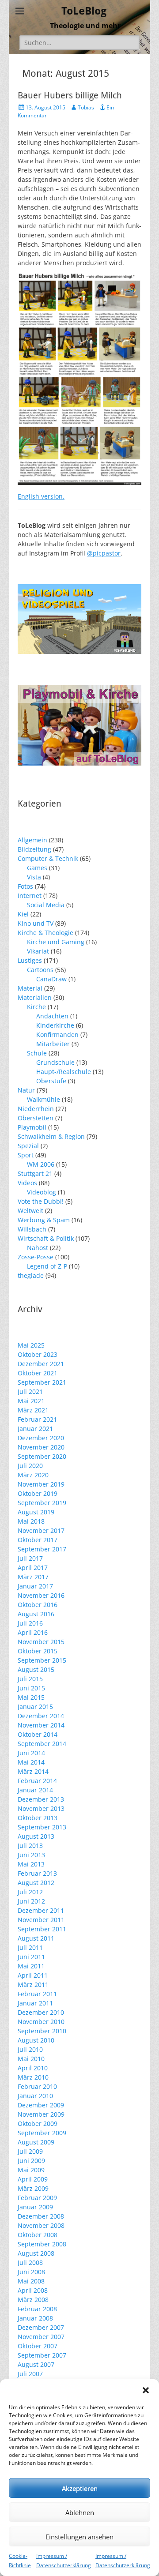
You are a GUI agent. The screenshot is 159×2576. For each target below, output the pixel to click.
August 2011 (36, 1938)
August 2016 (36, 1614)
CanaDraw (51, 979)
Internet (30, 896)
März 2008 (33, 2300)
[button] (146, 2390)
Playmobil (32, 1127)
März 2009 (33, 2188)
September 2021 (42, 1382)
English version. (41, 496)
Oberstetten (36, 1118)
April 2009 (33, 2179)
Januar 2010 (35, 2096)
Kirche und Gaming (56, 942)
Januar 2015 (35, 1707)
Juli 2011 (30, 1947)
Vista (34, 877)
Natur (26, 1090)
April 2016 (33, 1632)
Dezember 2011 (41, 1910)
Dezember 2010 (41, 2012)
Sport (26, 1155)
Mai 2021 (31, 1401)
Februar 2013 (37, 1873)
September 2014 (42, 1744)
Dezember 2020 (41, 1438)
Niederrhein (36, 1109)
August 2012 (36, 1883)
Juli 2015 (30, 1679)
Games (37, 868)
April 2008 (33, 2290)
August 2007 (36, 2364)
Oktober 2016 (38, 1605)
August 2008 (36, 2253)
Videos (27, 1183)
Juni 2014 (31, 1753)
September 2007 (42, 2355)
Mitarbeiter (53, 1044)
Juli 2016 (30, 1623)
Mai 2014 (31, 1762)
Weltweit (30, 1211)
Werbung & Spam (44, 1220)
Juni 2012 (31, 1901)
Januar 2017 (35, 1586)
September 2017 (42, 1549)
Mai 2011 (31, 1966)
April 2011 (33, 1975)
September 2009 (42, 2133)
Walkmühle (44, 1099)
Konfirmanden (57, 1035)
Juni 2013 (31, 1855)
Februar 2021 (37, 1419)
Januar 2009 (35, 2207)
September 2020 (42, 1456)
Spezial (28, 1146)
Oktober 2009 (38, 2124)
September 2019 (42, 1503)
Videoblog (42, 1192)
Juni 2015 (31, 1688)
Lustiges (30, 960)
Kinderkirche (55, 1025)
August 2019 (36, 1512)
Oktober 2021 (38, 1373)
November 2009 (41, 2114)
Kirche (36, 1007)
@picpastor (104, 553)
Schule (37, 1053)
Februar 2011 (37, 1994)
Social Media (46, 905)
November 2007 (41, 2337)
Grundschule (55, 1062)
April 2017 (33, 1568)
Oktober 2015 (38, 1651)
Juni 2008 (31, 2272)
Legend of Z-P (47, 1266)
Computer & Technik (48, 858)
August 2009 (36, 2142)
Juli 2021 (30, 1391)
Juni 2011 (31, 1957)
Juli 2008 (30, 2262)
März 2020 (33, 1475)
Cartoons (40, 970)
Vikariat (38, 951)
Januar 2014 (35, 1790)
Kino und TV (36, 923)
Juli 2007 (30, 2374)
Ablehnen (80, 2512)
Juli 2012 (30, 1892)
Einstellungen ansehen (79, 2537)
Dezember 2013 (41, 1799)
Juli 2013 (30, 1846)
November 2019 (41, 1484)
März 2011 (33, 1985)
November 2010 (41, 2022)
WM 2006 (41, 1164)
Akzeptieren (80, 2488)
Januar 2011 (35, 2003)
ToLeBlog (84, 11)
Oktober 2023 (38, 1354)
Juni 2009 (31, 2161)
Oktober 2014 (38, 1734)
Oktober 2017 (38, 1540)
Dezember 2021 (41, 1364)
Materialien (35, 997)
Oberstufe (51, 1081)
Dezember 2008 (41, 2216)
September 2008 (42, 2244)
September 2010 (42, 2031)
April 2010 (33, 2068)
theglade (31, 1275)
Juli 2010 (30, 2049)
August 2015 (36, 1669)
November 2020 (41, 1447)
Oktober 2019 (38, 1493)
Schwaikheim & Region (51, 1136)
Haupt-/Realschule (64, 1072)
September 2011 (42, 1929)
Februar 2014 (37, 1781)
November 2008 (41, 2225)
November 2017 (41, 1530)
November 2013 (41, 1808)
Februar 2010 (37, 2086)
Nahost (38, 1248)
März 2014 (33, 1771)
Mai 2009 (31, 2170)
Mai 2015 (31, 1697)
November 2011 (41, 1920)
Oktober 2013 (38, 1818)
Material (30, 988)
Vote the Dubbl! (41, 1201)
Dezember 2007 (41, 2327)
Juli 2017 (30, 1558)
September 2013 (42, 1827)
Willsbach (32, 1229)
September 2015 (42, 1660)
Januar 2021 (35, 1429)
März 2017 (33, 1577)
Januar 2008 (35, 2318)
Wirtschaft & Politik (46, 1238)
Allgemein (32, 840)
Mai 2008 (31, 2281)
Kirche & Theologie (45, 933)
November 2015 (41, 1642)
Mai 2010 (31, 2059)
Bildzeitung (34, 849)
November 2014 (41, 1725)
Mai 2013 (31, 1864)
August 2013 (36, 1836)
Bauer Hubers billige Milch (70, 95)
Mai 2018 (31, 1521)
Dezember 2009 (41, 2105)
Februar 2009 (37, 2198)
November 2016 (41, 1595)
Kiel (23, 914)
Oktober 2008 (38, 2235)
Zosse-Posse (36, 1257)
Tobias (86, 107)
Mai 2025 (31, 1345)
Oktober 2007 (38, 2346)
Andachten (52, 1016)
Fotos (25, 886)
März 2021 (33, 1410)
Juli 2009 (30, 2151)
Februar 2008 (37, 2309)
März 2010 (33, 2077)
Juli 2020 (30, 1466)
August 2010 (36, 2040)
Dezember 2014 (41, 1716)
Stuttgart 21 (35, 1173)
